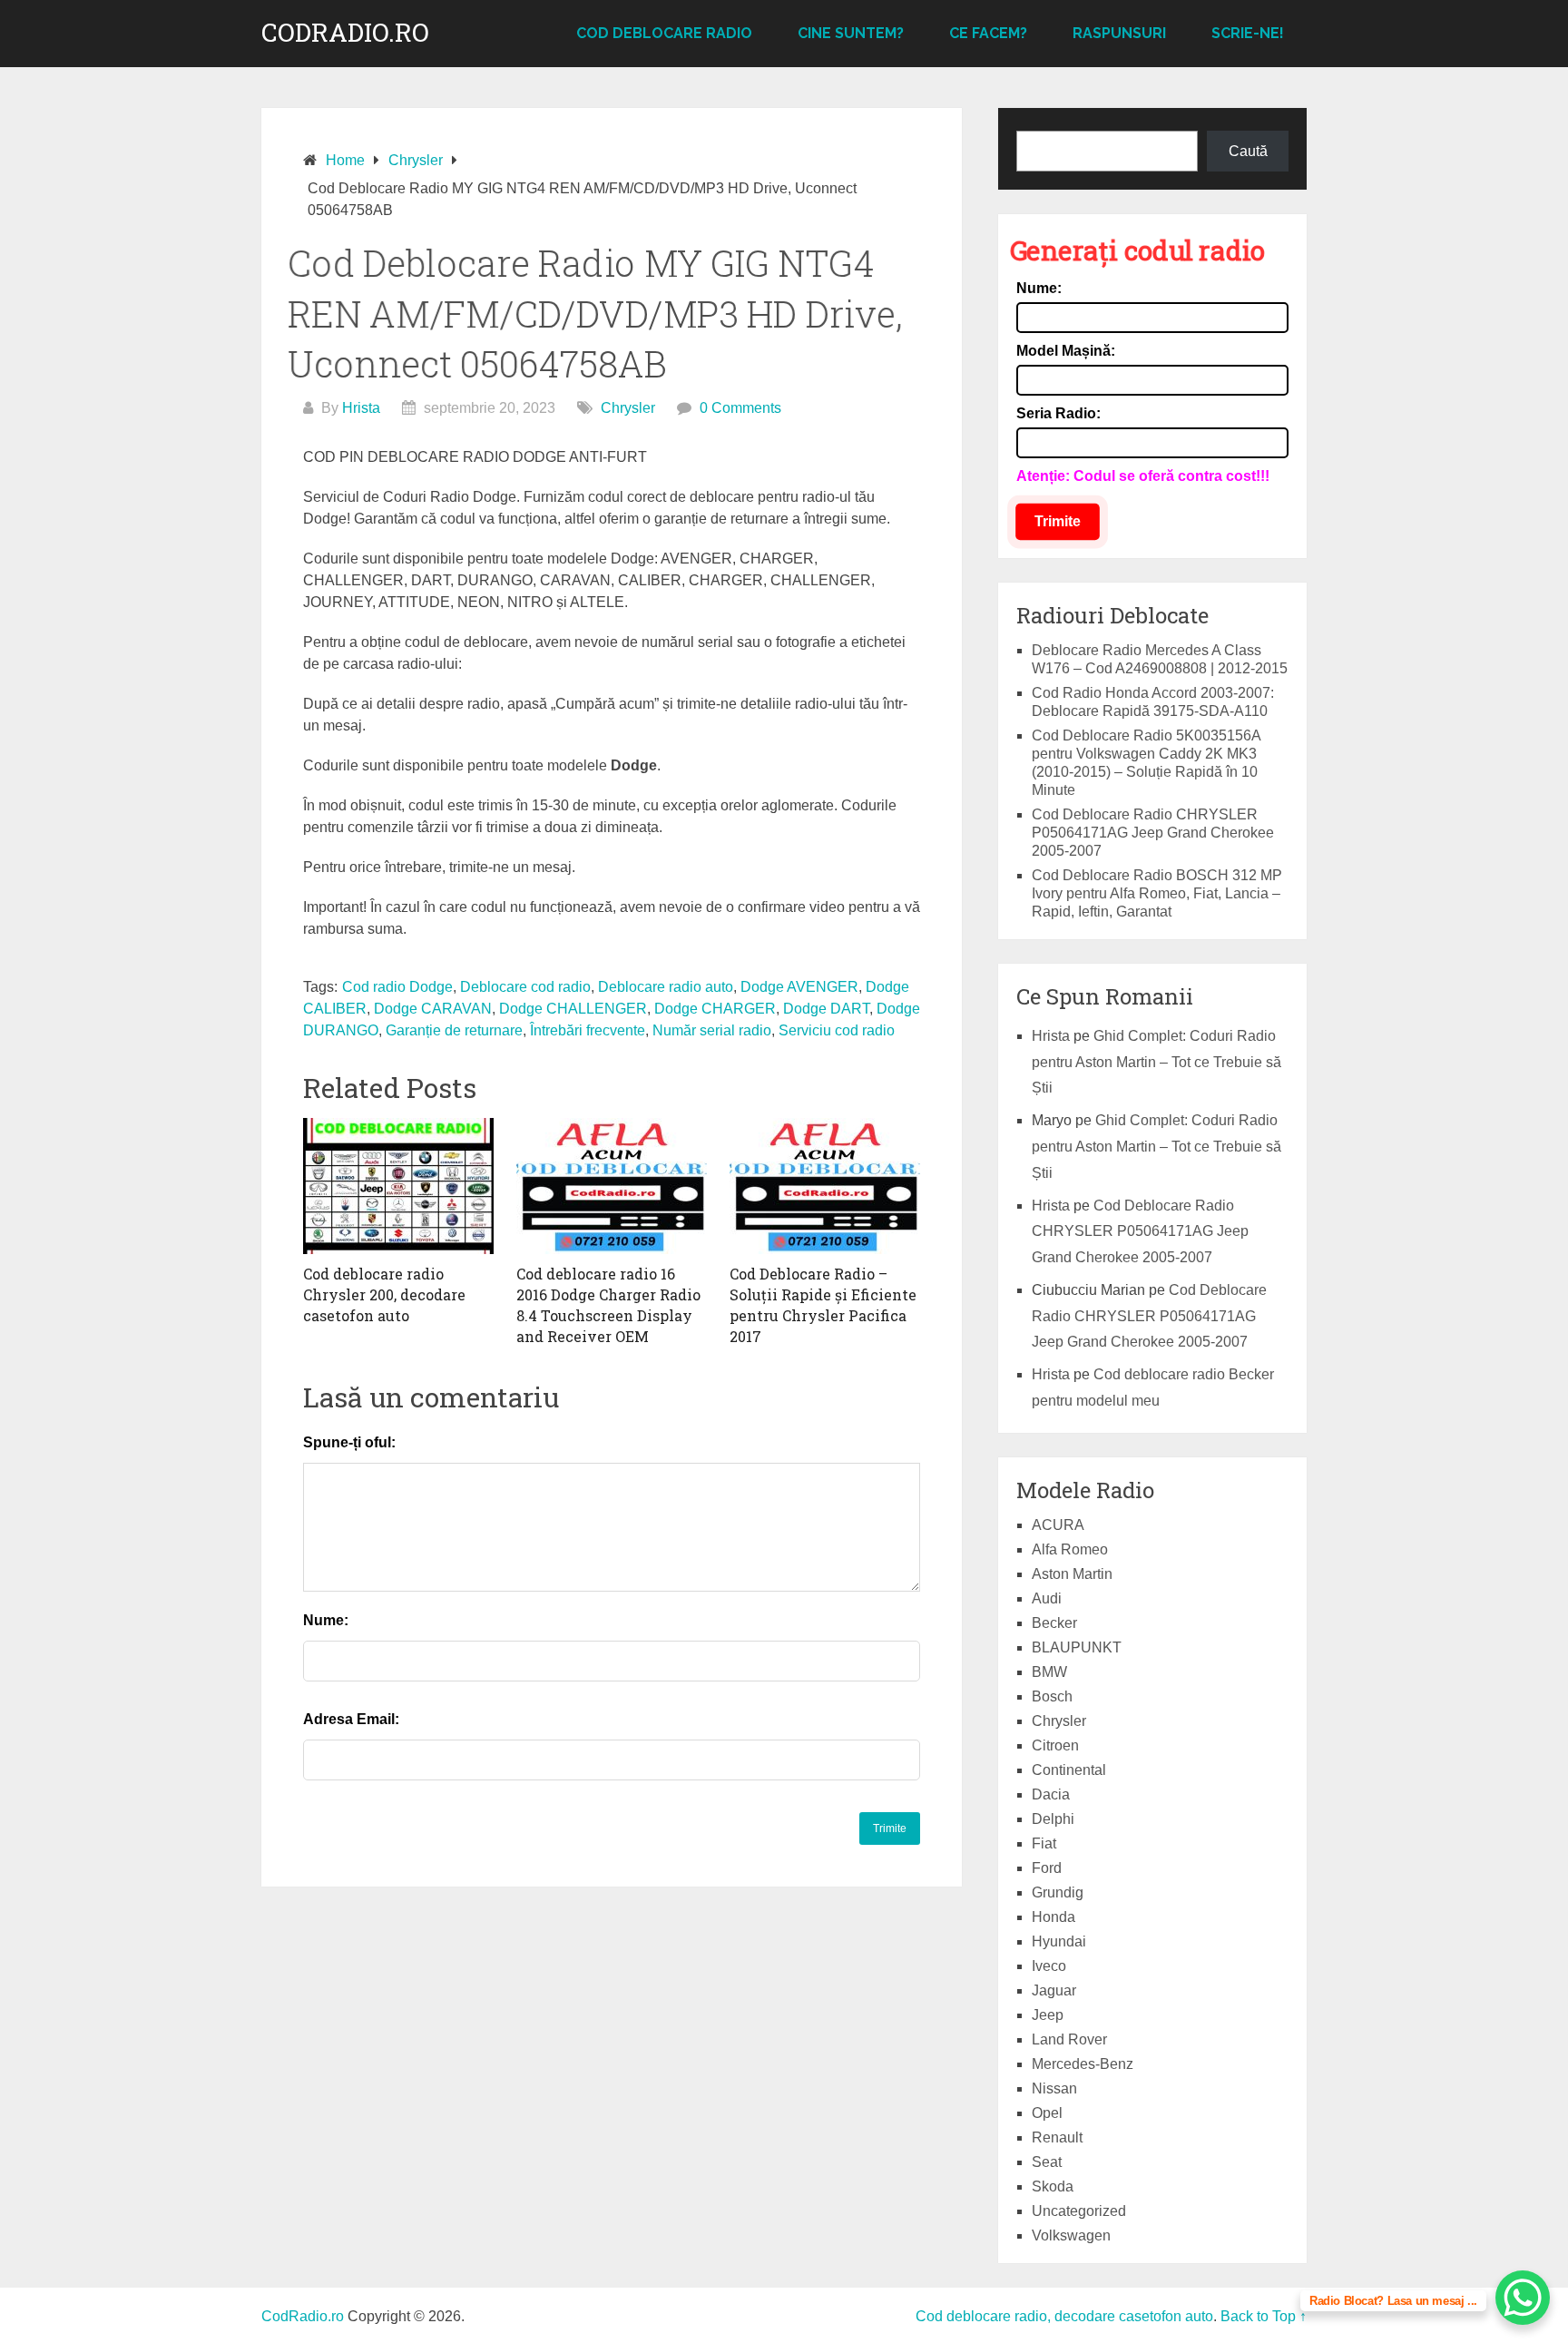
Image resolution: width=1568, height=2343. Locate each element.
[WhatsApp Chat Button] (1523, 2298)
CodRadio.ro (345, 33)
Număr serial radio (712, 1030)
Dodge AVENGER (799, 987)
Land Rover (1069, 2039)
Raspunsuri (1119, 33)
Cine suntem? (851, 33)
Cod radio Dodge (397, 987)
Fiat (1044, 1843)
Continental (1069, 1770)
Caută (1248, 151)
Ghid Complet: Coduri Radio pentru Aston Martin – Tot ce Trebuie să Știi (1156, 1062)
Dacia (1051, 1794)
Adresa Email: (351, 1719)
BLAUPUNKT (1077, 1647)
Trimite (1058, 521)
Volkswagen (1071, 2235)
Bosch (1052, 1696)
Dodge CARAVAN (433, 1009)
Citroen (1055, 1745)
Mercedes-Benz (1083, 2064)
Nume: (326, 1620)
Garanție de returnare (454, 1030)
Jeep (1048, 2015)
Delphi (1053, 1819)
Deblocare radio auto (666, 987)
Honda (1053, 1917)
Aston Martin (1072, 1574)
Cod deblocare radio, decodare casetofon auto (1064, 2316)
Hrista (361, 408)
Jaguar (1054, 1990)
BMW (1049, 1672)
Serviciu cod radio (837, 1030)
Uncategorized (1079, 2211)
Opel (1047, 2113)
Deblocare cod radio (525, 987)
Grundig (1058, 1892)
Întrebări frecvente (588, 1030)
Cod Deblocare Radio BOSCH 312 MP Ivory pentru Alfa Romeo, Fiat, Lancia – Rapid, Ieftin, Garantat (1157, 893)
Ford (1047, 1868)
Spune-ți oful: (349, 1442)
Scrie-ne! (1248, 33)
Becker (1054, 1623)
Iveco (1049, 1966)
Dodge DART (826, 1009)
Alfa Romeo (1070, 1549)
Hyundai (1059, 1941)
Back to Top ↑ (1264, 2316)
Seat (1047, 2162)
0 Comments (740, 408)
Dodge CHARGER (715, 1009)
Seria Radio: (1058, 413)
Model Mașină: (1066, 351)
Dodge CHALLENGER (573, 1009)
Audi (1047, 1598)
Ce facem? (988, 33)
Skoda (1053, 2186)
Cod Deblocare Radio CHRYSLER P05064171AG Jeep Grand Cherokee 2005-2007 (1153, 833)
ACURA (1058, 1525)
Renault (1057, 2137)
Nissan (1054, 2088)
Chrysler (628, 408)
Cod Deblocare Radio (664, 33)
